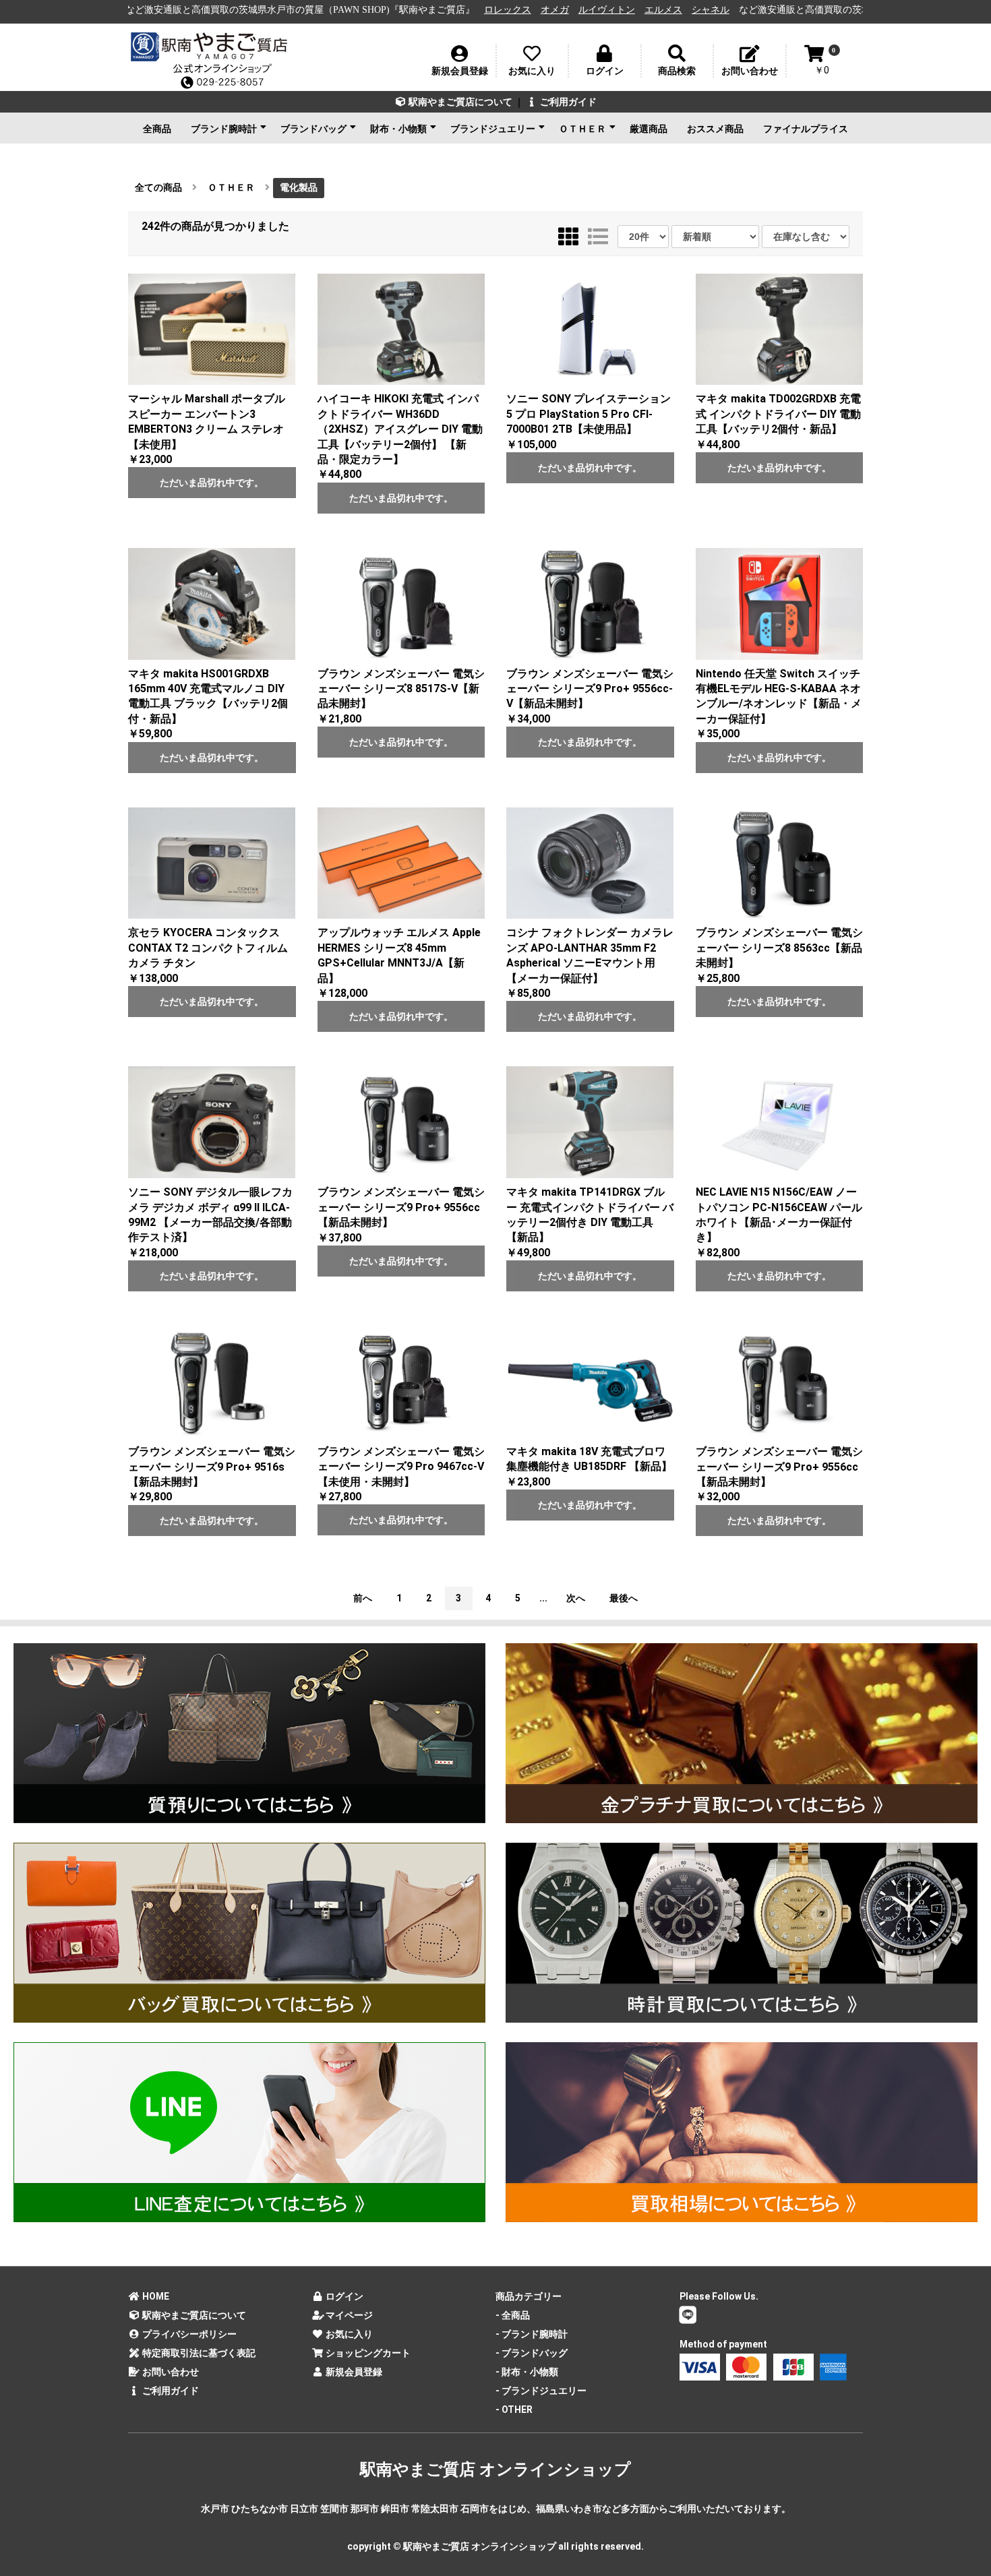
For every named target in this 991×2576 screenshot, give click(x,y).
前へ (363, 1598)
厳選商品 (649, 129)
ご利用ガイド (567, 102)
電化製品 (299, 187)
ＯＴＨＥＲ (582, 129)
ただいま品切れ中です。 (212, 483)
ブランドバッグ (313, 129)
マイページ (348, 2315)
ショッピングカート (367, 2353)
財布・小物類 (398, 129)
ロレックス (357, 10)
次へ (576, 1598)
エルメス (513, 10)
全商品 (157, 129)
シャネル (560, 10)
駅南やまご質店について (459, 102)
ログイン (343, 2296)
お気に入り (348, 2334)
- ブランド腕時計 (532, 2334)
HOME (155, 2296)
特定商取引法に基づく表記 (198, 2353)
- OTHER (514, 2410)
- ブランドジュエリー (541, 2391)
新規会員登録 (353, 2372)
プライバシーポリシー (188, 2334)
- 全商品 (513, 2315)
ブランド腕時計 (224, 129)
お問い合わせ (170, 2372)
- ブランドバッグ (532, 2353)
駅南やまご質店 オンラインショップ (495, 2470)
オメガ (404, 10)
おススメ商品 (715, 129)
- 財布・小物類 (527, 2372)
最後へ (624, 1598)
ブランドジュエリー (493, 129)
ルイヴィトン (456, 10)
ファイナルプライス (806, 129)
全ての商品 (158, 187)
